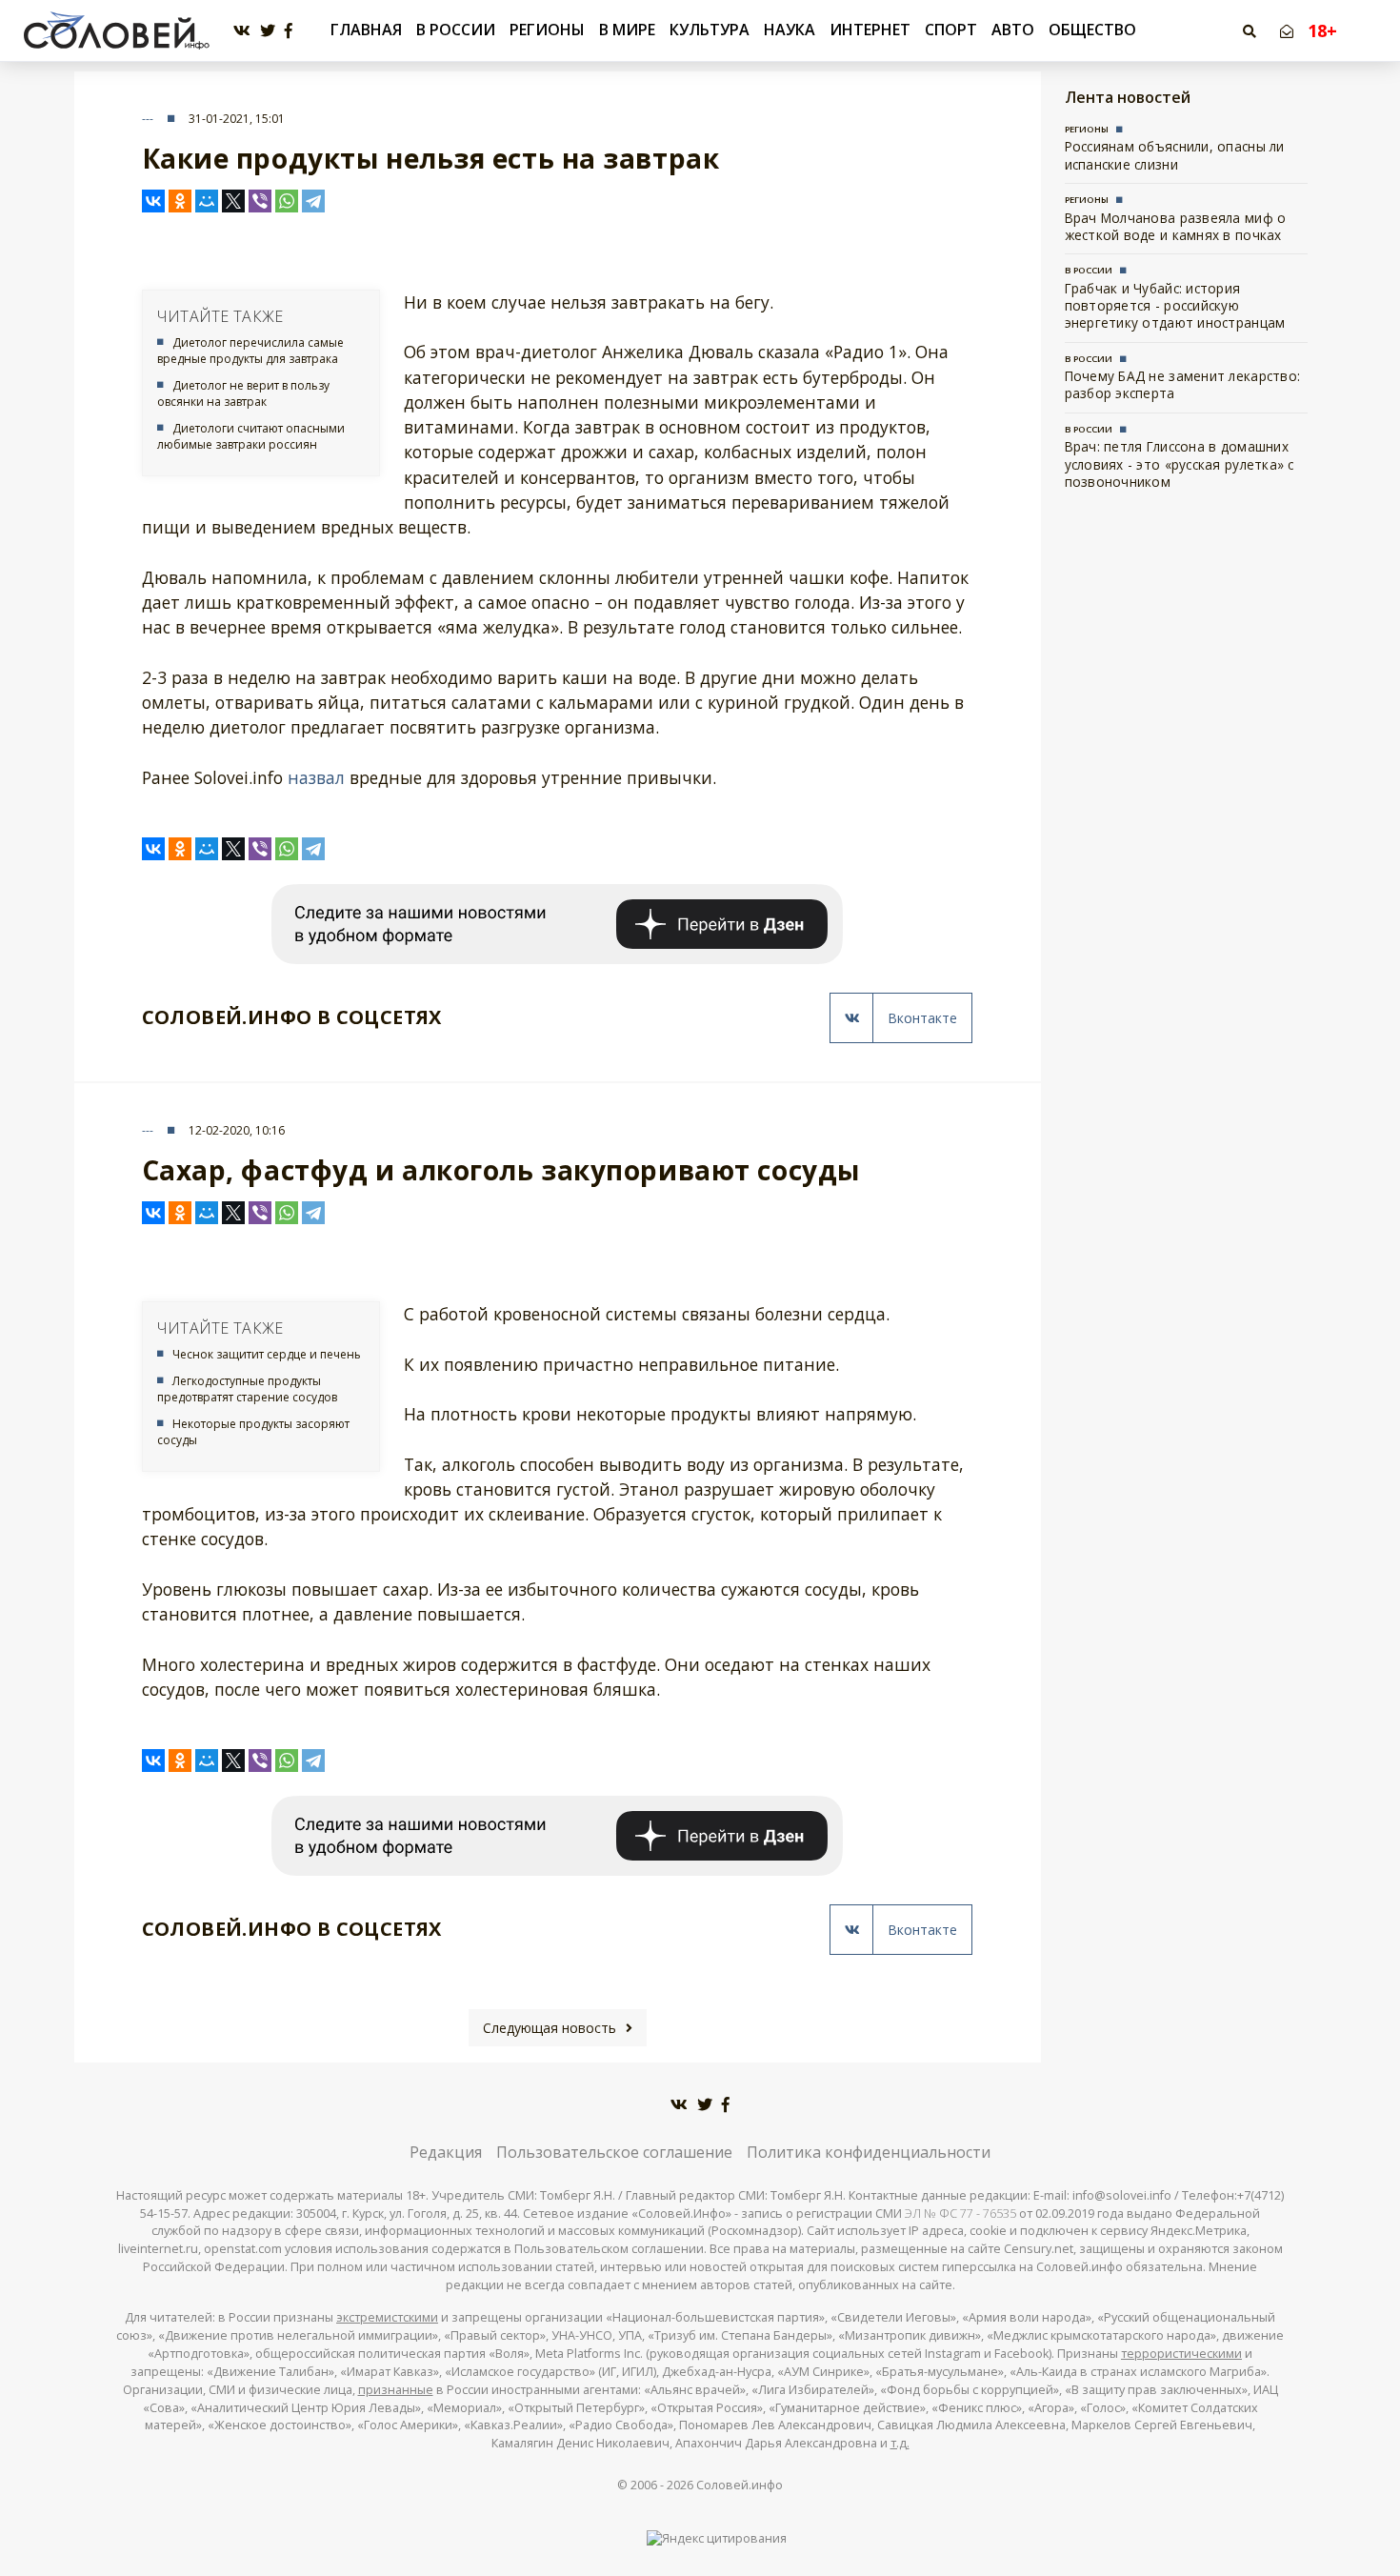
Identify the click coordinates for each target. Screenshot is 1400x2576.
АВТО (1013, 30)
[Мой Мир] (207, 201)
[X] (233, 201)
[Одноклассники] (180, 201)
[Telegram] (313, 201)
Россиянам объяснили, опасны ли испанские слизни (1175, 155)
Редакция (446, 2152)
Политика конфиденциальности (869, 2152)
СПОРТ (951, 30)
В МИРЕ (627, 30)
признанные (396, 2390)
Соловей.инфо (740, 2485)
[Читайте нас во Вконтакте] (242, 31)
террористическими (1181, 2354)
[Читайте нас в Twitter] (268, 31)
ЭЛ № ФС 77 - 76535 (960, 2214)
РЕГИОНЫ (547, 30)
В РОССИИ (456, 30)
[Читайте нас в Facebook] (289, 31)
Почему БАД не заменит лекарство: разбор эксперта (1183, 384)
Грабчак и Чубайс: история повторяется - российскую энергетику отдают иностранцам (1175, 306)
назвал (316, 777)
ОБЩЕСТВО (1092, 30)
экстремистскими (387, 2317)
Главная (366, 30)
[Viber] (260, 201)
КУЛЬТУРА (710, 30)
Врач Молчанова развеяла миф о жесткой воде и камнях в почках (1176, 226)
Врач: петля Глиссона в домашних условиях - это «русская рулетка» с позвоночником (1180, 464)
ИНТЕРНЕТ (870, 30)
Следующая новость (550, 2028)
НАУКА (790, 30)
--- (148, 119)
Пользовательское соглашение (614, 2152)
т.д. (900, 2443)
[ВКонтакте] (153, 201)
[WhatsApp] (287, 201)
